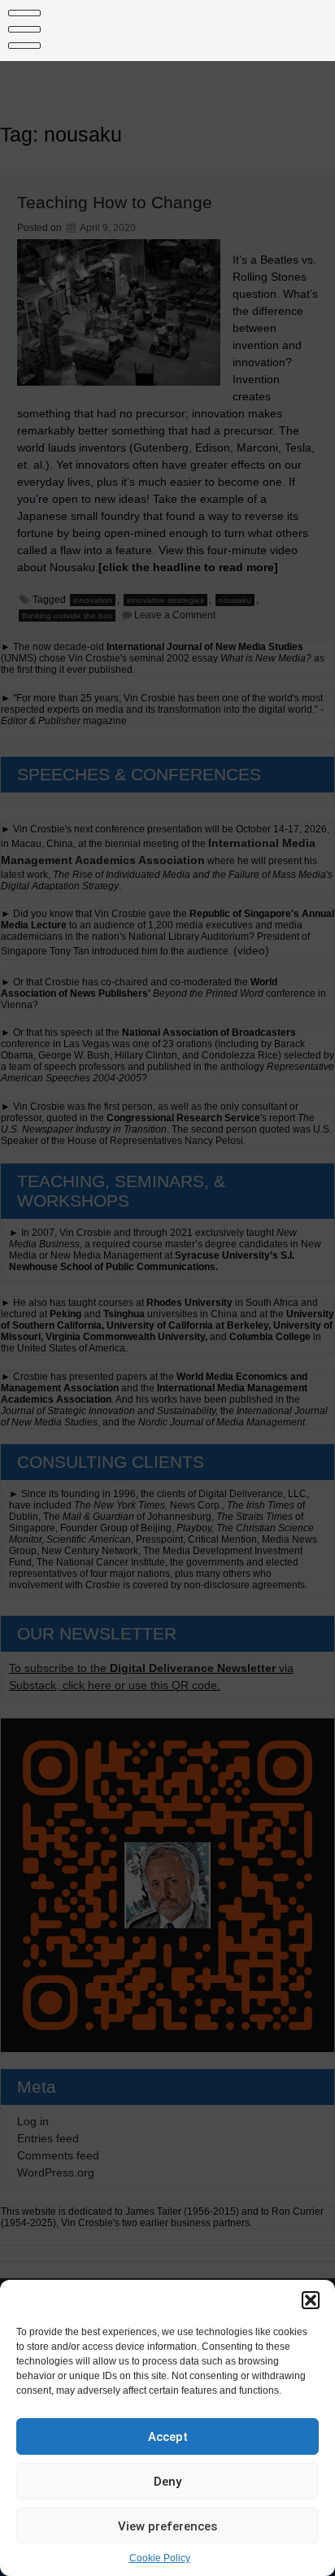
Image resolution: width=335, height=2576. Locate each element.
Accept (168, 2437)
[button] (311, 2300)
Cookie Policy (160, 2558)
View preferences (167, 2526)
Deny (167, 2482)
